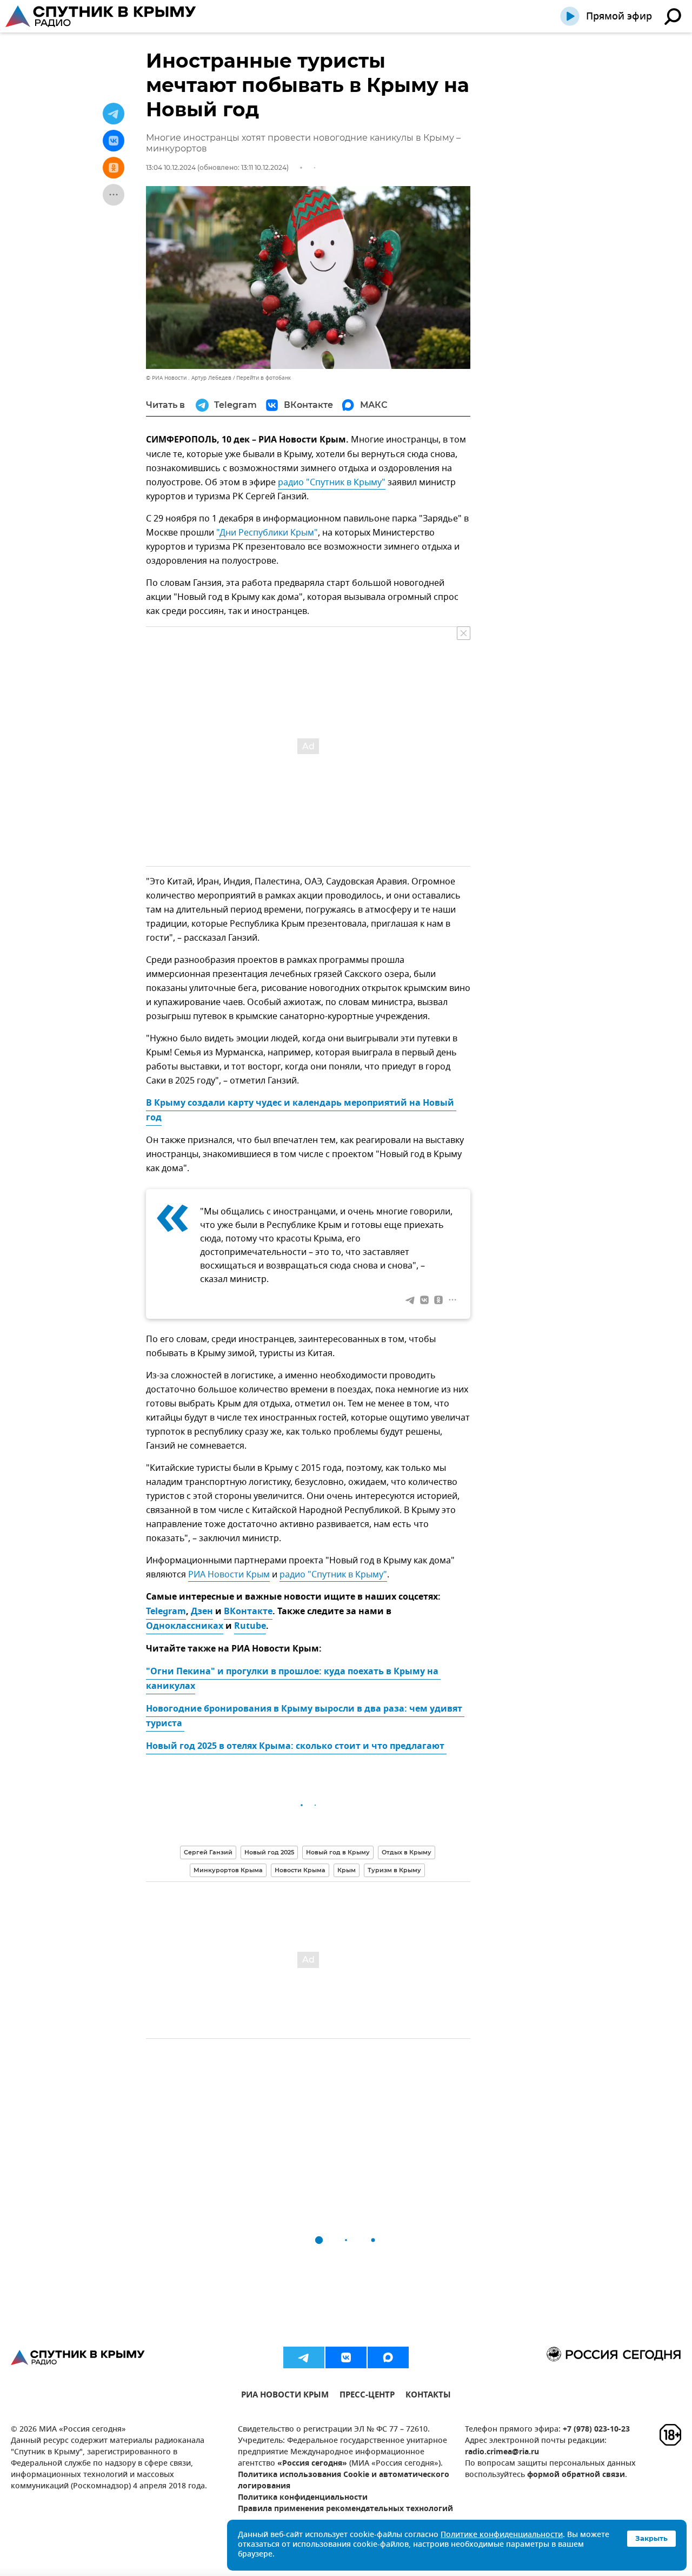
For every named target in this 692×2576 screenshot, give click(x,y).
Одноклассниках (185, 1627)
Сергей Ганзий (208, 1852)
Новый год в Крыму (338, 1852)
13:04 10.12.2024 (171, 167)
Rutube (250, 1627)
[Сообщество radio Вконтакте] (346, 2357)
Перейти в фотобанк (264, 378)
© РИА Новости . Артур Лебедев (189, 378)
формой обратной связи (576, 2475)
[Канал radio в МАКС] (388, 2357)
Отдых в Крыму (407, 1852)
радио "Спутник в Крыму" (332, 483)
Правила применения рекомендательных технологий (345, 2509)
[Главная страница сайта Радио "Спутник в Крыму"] (102, 16)
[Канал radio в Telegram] (304, 2357)
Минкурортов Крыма (228, 1870)
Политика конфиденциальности (303, 2498)
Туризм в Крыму (394, 1870)
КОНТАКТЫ (428, 2396)
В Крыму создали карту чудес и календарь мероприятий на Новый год (301, 1111)
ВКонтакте (248, 1612)
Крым (347, 1870)
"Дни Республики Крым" (267, 533)
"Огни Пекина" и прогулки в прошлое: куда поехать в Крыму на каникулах (293, 1679)
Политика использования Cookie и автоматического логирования (344, 2481)
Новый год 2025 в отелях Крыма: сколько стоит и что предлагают (296, 1747)
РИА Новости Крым (229, 1575)
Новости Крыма (300, 1870)
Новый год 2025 (269, 1852)
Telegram (166, 1612)
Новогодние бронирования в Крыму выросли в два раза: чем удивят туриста (305, 1717)
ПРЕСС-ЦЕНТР (367, 2396)
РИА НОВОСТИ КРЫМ (285, 2396)
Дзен (202, 1612)
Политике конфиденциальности (502, 2535)
